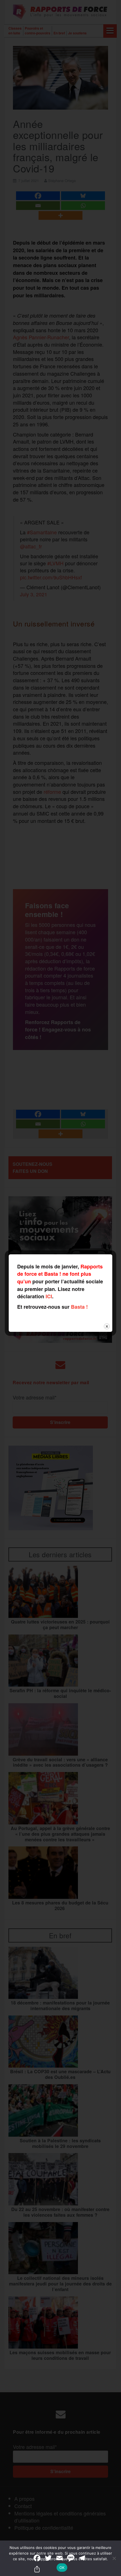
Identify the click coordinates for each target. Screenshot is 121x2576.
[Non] (114, 2558)
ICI (49, 1296)
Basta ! (79, 1307)
